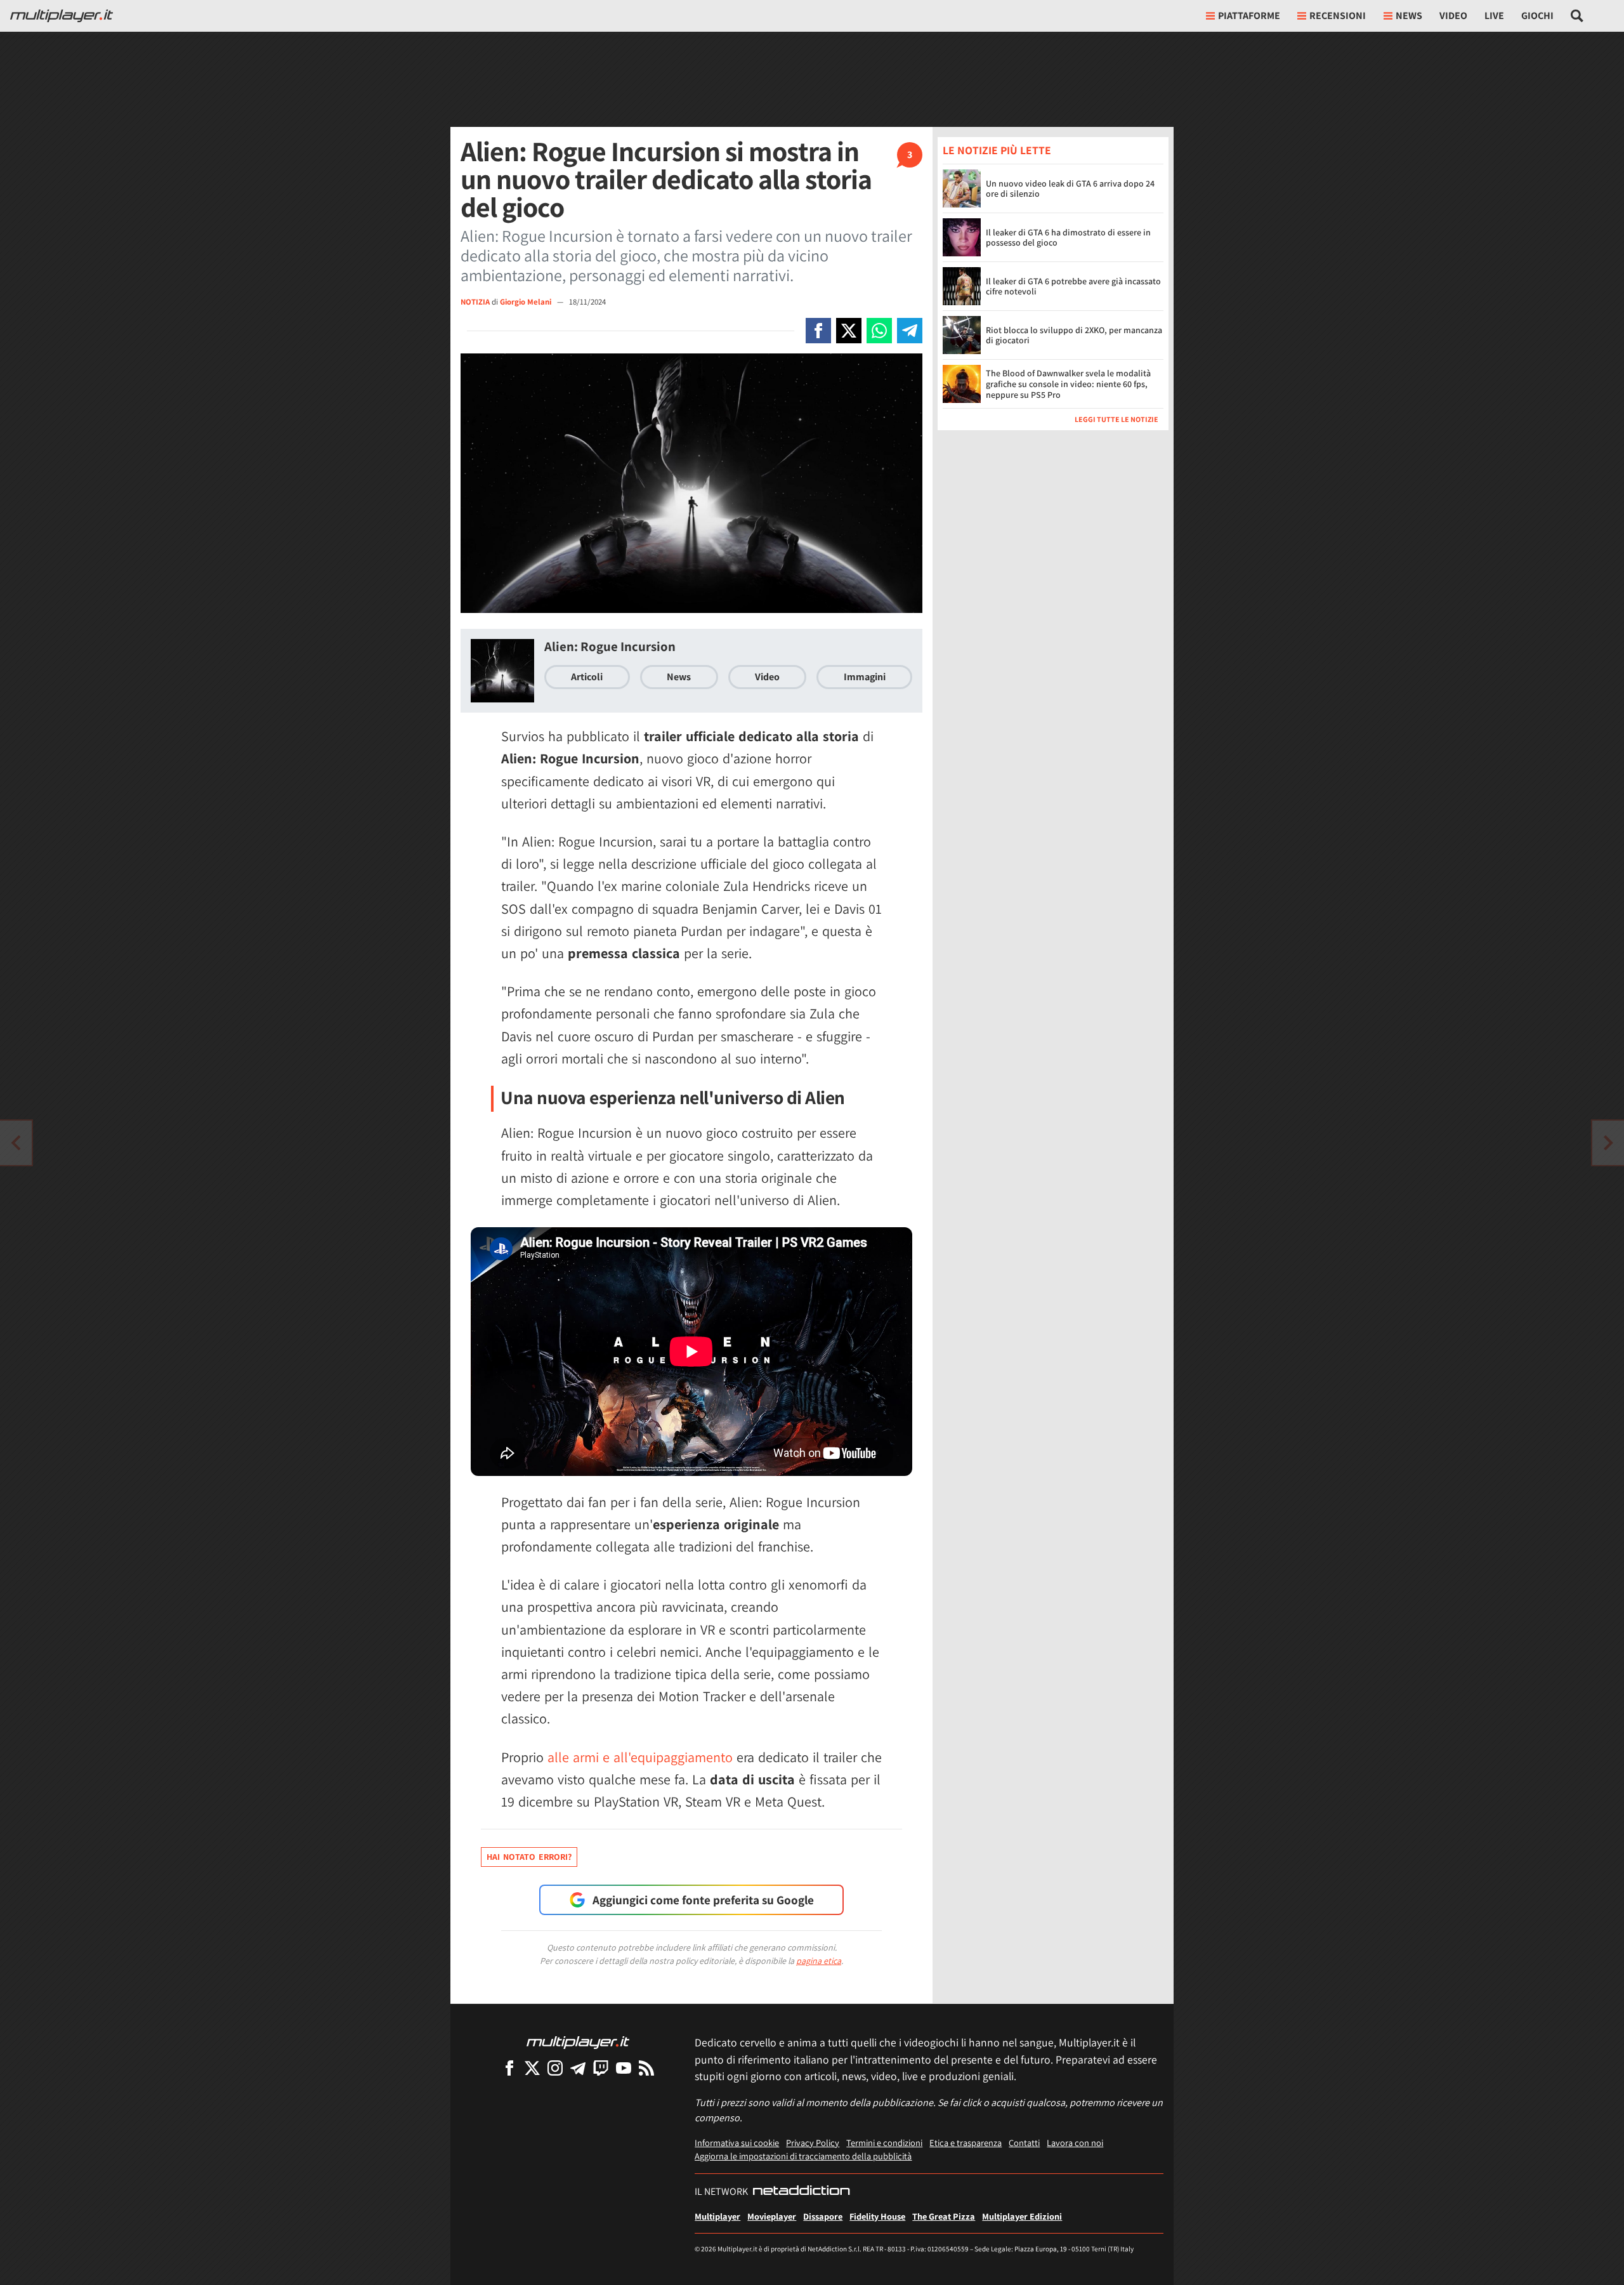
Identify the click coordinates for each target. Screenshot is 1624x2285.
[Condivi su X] (849, 331)
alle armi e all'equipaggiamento (640, 1757)
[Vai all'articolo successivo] (16, 1143)
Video (1453, 16)
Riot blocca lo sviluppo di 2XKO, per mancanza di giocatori (1074, 335)
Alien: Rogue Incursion (610, 646)
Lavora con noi (1075, 2143)
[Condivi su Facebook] (818, 331)
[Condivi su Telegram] (910, 331)
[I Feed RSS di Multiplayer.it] (646, 2068)
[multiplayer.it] (578, 2042)
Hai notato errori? (529, 1857)
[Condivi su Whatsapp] (879, 331)
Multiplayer (717, 2216)
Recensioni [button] (1338, 16)
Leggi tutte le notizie (1116, 419)
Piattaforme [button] (1249, 16)
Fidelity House (877, 2216)
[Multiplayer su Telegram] (578, 2068)
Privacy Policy (813, 2143)
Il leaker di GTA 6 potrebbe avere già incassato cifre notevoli (1073, 286)
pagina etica (819, 1961)
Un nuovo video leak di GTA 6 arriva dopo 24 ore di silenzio (1070, 189)
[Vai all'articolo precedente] (1608, 1143)
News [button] (1409, 16)
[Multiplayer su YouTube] (624, 2068)
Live (1494, 16)
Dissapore (823, 2216)
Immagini (865, 677)
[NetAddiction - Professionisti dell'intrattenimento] (801, 2192)
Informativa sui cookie (737, 2143)
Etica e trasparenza (966, 2143)
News (679, 677)
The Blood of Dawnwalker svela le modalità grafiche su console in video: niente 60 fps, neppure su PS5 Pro (1068, 384)
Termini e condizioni (884, 2143)
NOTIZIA (475, 302)
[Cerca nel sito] (1577, 16)
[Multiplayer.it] (62, 16)
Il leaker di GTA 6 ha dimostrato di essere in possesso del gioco (1068, 238)
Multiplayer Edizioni (1022, 2216)
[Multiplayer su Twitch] (601, 2068)
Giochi (1537, 16)
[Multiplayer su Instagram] (555, 2068)
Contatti (1024, 2143)
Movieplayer (772, 2216)
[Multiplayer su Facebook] (509, 2068)
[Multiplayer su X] (532, 2068)
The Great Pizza (944, 2216)
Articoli (587, 677)
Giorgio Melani (527, 302)
